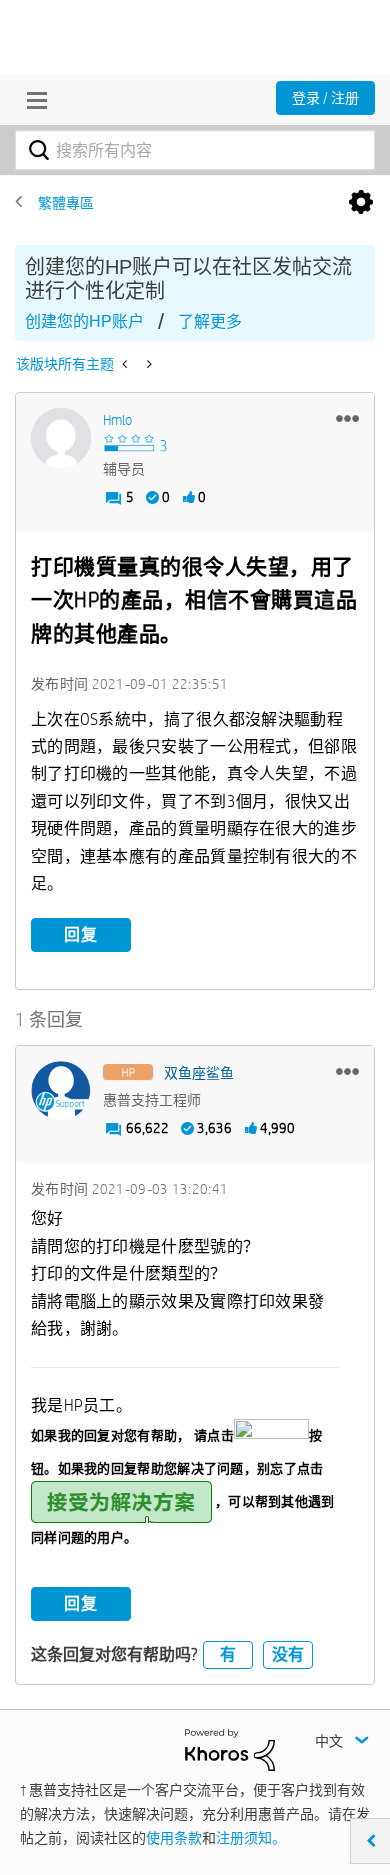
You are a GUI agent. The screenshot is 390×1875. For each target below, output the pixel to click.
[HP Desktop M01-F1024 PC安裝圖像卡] (147, 364)
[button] (347, 418)
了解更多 (210, 321)
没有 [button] (288, 1654)
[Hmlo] (61, 438)
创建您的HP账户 (84, 321)
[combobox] (195, 150)
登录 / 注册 (325, 98)
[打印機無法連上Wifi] (126, 364)
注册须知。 (251, 1838)
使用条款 (174, 1838)
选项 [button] (361, 203)
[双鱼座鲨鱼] (61, 1091)
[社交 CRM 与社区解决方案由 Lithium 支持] (230, 1749)
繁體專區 (66, 203)
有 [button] (228, 1654)
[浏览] (32, 100)
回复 (81, 934)
